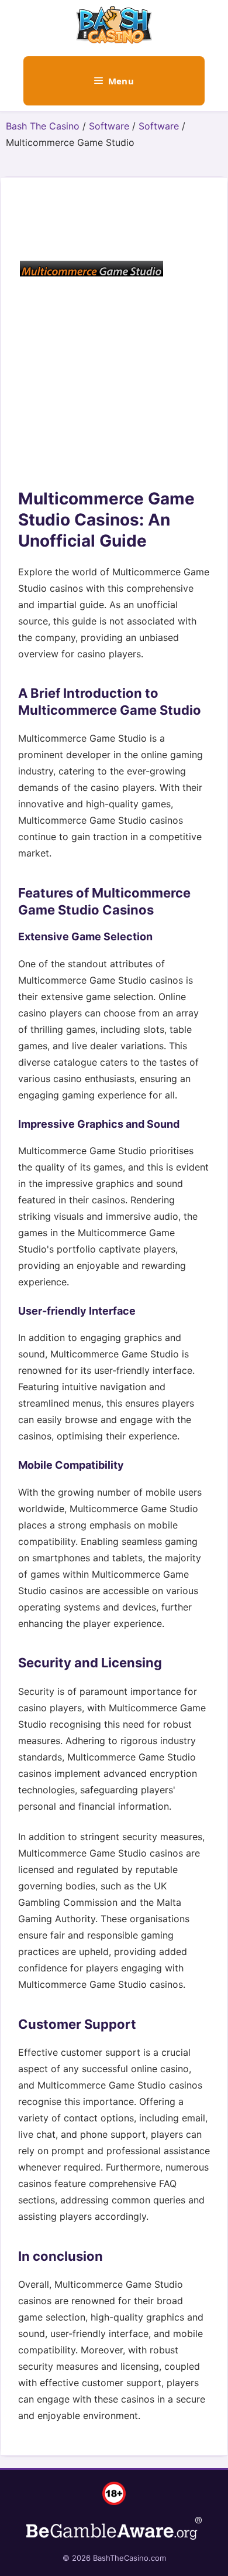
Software (109, 126)
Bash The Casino (43, 126)
